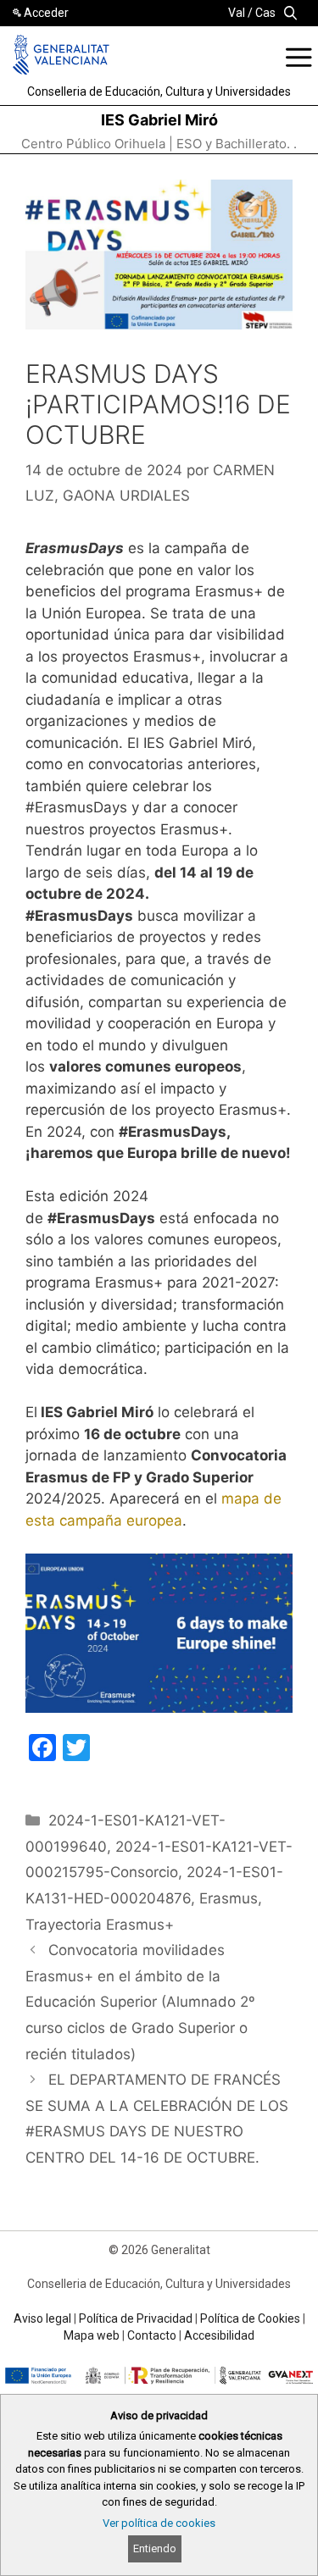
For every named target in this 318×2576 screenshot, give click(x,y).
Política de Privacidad (136, 2318)
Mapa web (92, 2335)
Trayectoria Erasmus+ (100, 1925)
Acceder (46, 13)
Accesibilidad (219, 2335)
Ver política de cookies (159, 2523)
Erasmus (229, 1898)
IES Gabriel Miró (159, 120)
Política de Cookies (250, 2318)
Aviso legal (42, 2318)
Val (237, 13)
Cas (265, 13)
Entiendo (155, 2548)
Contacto (152, 2335)
